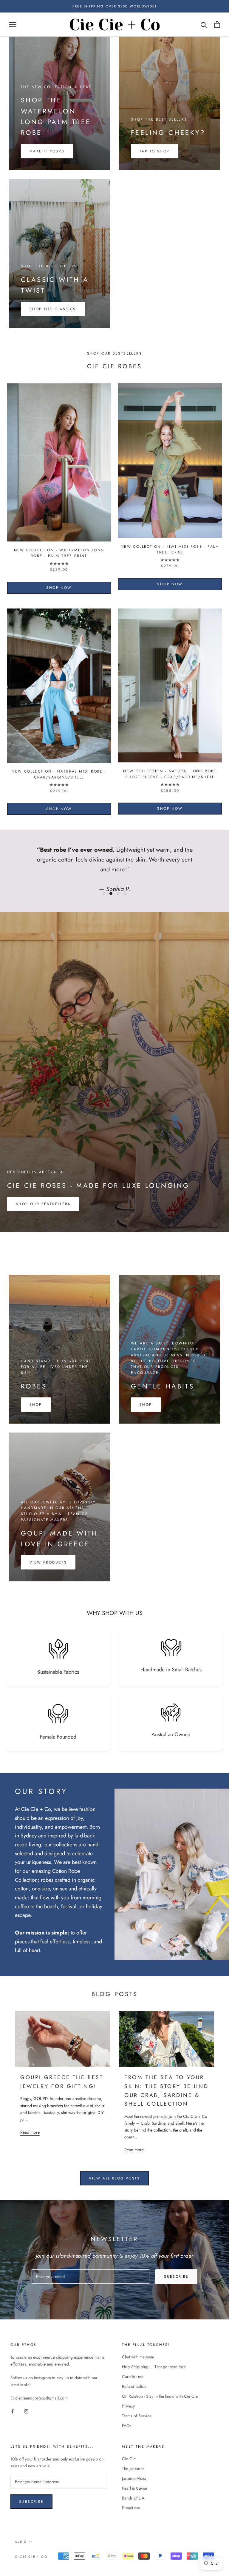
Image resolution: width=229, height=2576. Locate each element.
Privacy (128, 2406)
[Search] (204, 25)
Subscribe (176, 2277)
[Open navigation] (13, 25)
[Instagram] (26, 2411)
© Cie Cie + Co (31, 2557)
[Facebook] (13, 2411)
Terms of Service (137, 2416)
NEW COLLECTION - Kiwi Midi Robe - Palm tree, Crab (170, 550)
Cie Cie (129, 2459)
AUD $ (21, 2542)
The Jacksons (133, 2469)
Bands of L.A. (134, 2498)
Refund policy (134, 2386)
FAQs (127, 2426)
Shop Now (59, 588)
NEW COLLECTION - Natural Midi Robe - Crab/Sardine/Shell (59, 774)
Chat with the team (138, 2357)
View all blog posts (114, 2178)
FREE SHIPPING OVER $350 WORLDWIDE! (114, 6)
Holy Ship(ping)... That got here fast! (154, 2367)
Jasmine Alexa (134, 2478)
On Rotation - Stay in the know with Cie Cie (160, 2396)
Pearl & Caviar (135, 2488)
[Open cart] (217, 25)
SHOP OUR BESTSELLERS (43, 1204)
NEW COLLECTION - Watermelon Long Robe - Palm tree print (59, 553)
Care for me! (133, 2377)
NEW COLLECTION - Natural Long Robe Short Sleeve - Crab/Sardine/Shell (170, 774)
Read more (30, 2132)
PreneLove (131, 2508)
